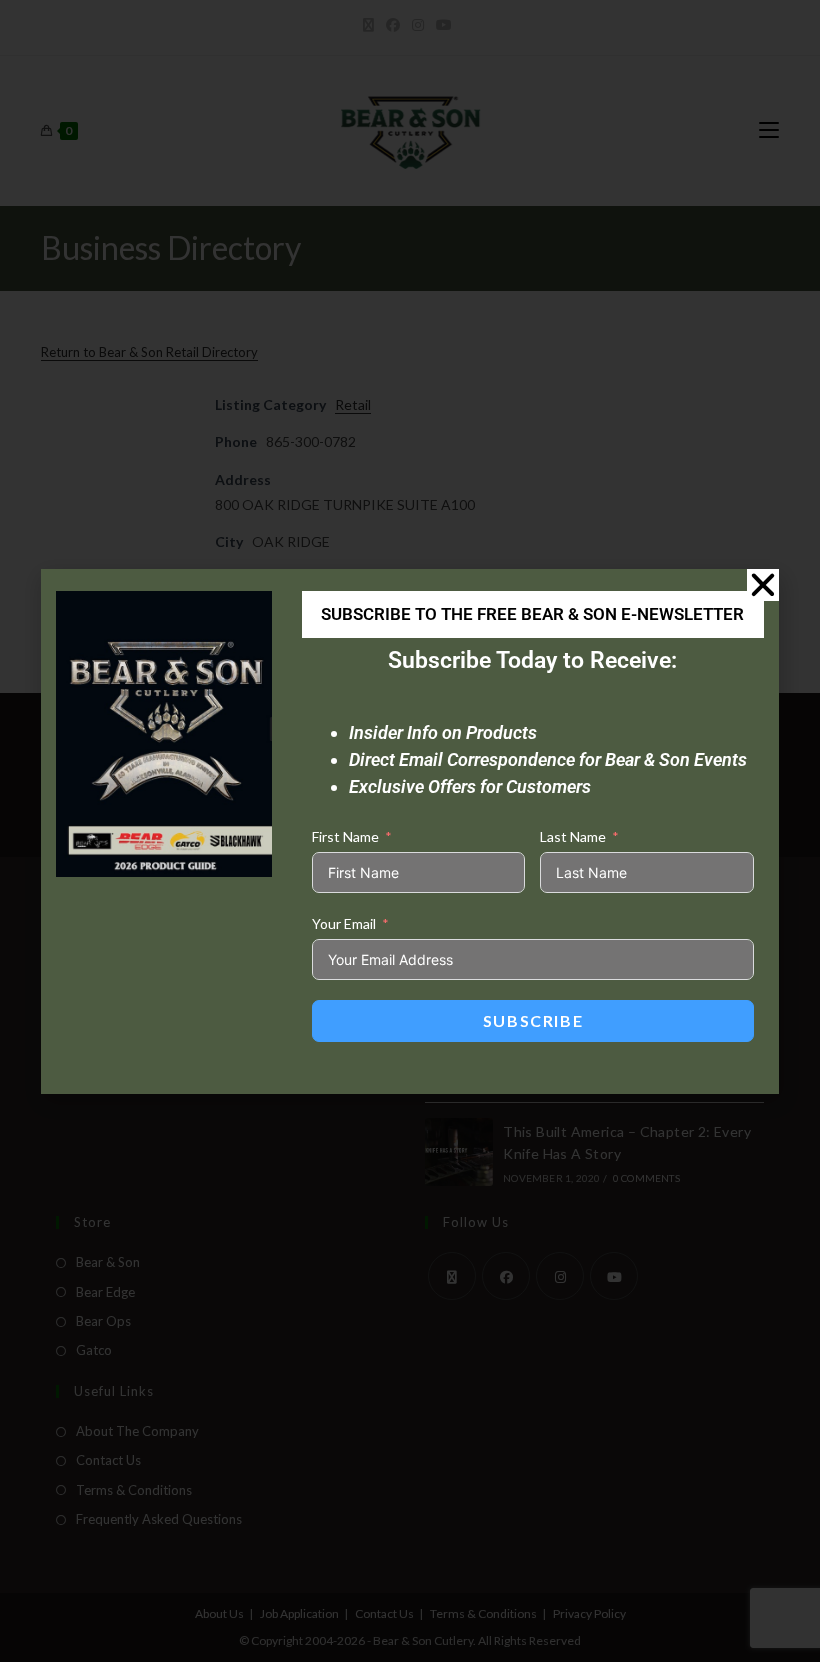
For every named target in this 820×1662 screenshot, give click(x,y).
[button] (763, 585)
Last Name (573, 836)
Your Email (344, 923)
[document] (410, 831)
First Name (345, 836)
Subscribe (533, 1020)
